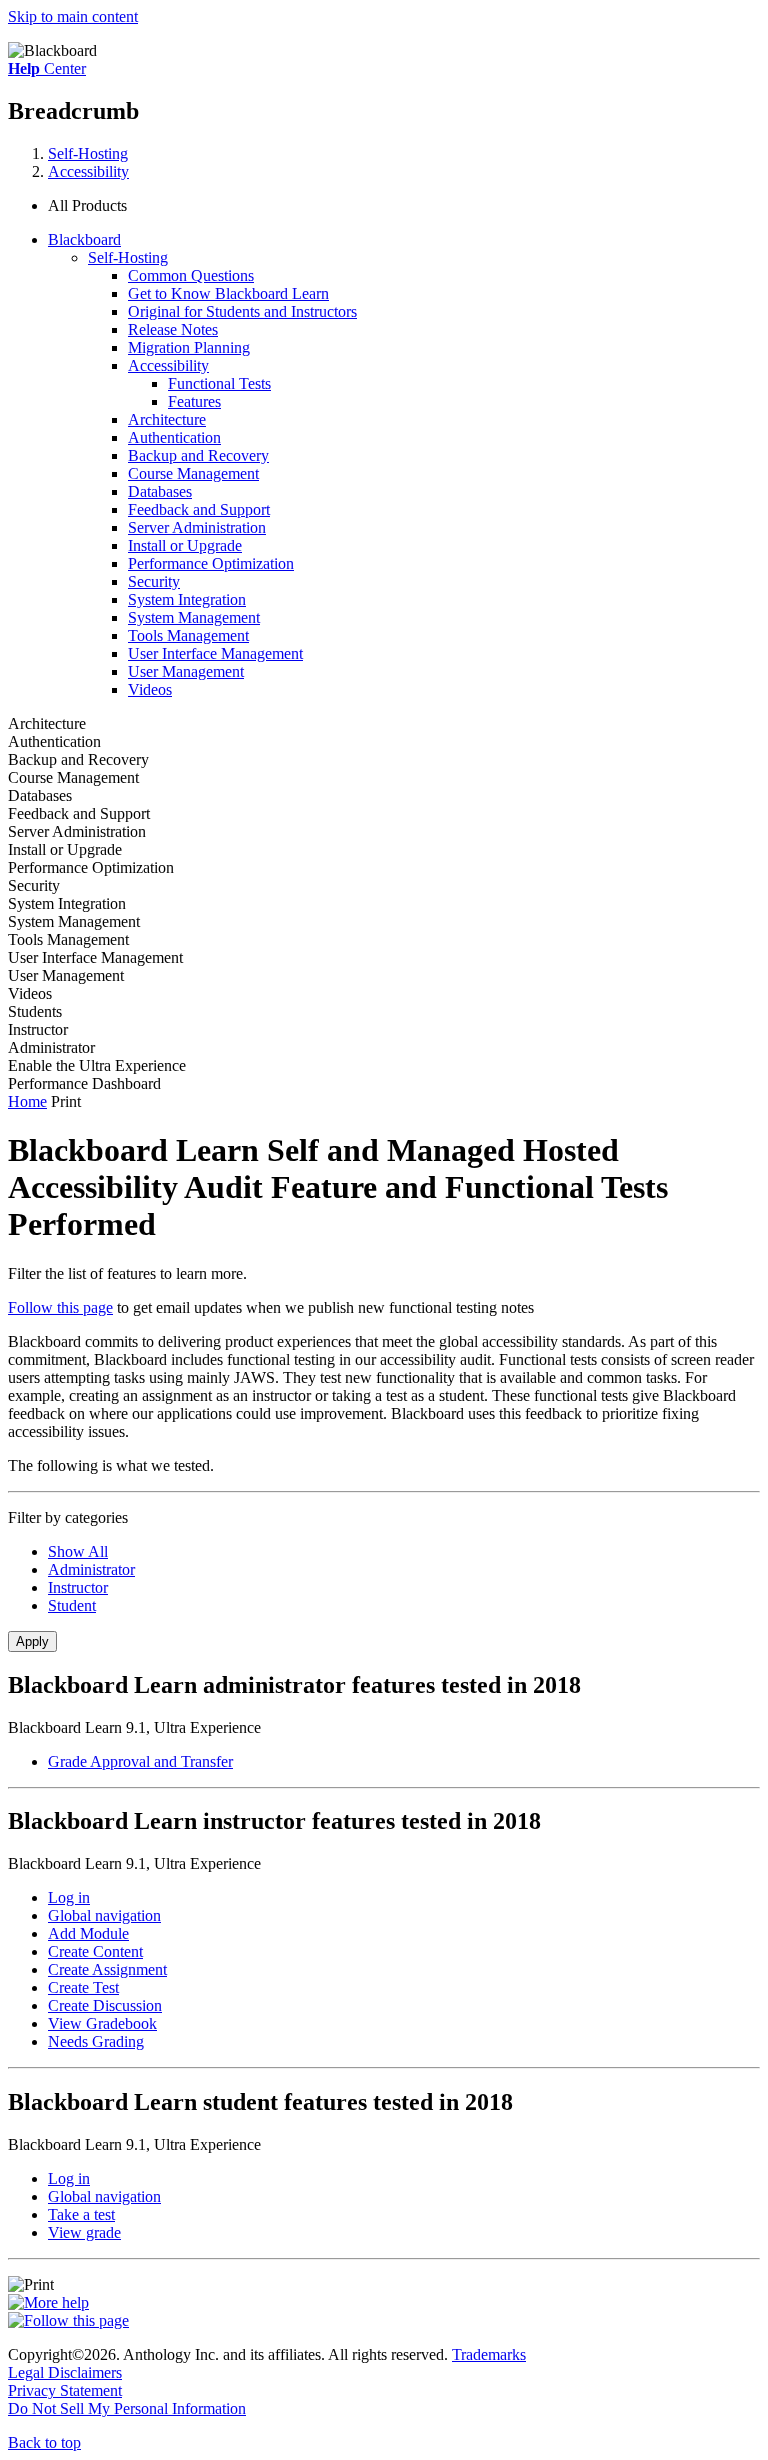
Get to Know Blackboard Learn (228, 293)
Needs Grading (96, 2041)
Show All (78, 1551)
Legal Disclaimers (65, 2372)
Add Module (88, 1933)
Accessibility (88, 171)
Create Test (83, 1987)
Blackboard (84, 239)
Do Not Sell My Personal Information (127, 2408)
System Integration (187, 599)
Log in (69, 1897)
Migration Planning (189, 347)
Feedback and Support (199, 509)
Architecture (167, 419)
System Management (194, 617)
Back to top (44, 2442)
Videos (150, 689)
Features (194, 401)
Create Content (95, 1951)
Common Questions (191, 275)
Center (47, 68)
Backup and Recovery (198, 455)
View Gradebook (102, 2023)
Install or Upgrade (185, 545)
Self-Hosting (88, 153)
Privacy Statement (65, 2390)
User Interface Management (215, 653)
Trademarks (489, 2354)
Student (72, 1605)
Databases (160, 491)
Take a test (81, 2214)
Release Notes (173, 329)
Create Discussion (105, 2005)
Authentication (174, 437)
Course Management (193, 473)
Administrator (91, 1569)
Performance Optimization (211, 563)
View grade (84, 2232)
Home (27, 1101)
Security (154, 581)
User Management (186, 671)
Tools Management (188, 635)
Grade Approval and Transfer (140, 1761)
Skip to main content (73, 16)
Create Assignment (107, 1969)
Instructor (78, 1587)
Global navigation (104, 1915)
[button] (404, 206)
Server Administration (197, 527)
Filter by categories (68, 1517)
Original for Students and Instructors (242, 311)
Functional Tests (219, 383)
